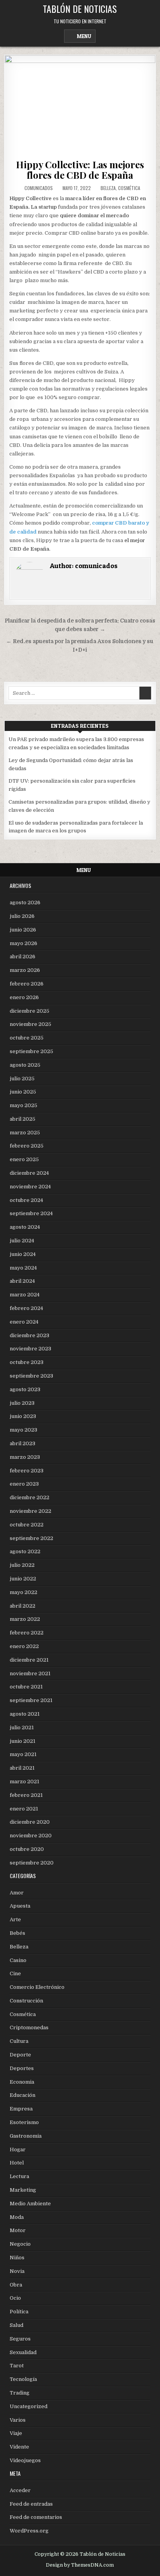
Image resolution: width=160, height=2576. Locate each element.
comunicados (39, 188)
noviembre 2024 (30, 1187)
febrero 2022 (27, 1633)
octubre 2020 (27, 1849)
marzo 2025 (25, 1133)
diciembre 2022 (30, 1497)
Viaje (16, 2433)
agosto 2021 (25, 1714)
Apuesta (20, 1906)
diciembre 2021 (29, 1660)
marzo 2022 (25, 1619)
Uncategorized (29, 2406)
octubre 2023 (27, 1362)
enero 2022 (24, 1646)
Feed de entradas (31, 2504)
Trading (20, 2393)
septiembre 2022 (31, 1538)
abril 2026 (23, 957)
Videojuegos (25, 2460)
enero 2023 (24, 1484)
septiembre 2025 (31, 1051)
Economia (22, 2082)
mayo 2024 (23, 1268)
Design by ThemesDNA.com (80, 2565)
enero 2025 (24, 1159)
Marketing (23, 2190)
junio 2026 (23, 930)
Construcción (26, 2001)
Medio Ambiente (30, 2204)
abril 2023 (23, 1443)
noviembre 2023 (30, 1349)
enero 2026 (24, 997)
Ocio (15, 2298)
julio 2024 (22, 1241)
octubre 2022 (27, 1525)
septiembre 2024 (31, 1213)
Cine (15, 1973)
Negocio (20, 2244)
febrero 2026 (27, 984)
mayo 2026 (23, 943)
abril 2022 (23, 1606)
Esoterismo (24, 2122)
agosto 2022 (25, 1551)
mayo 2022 (23, 1592)
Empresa (21, 2109)
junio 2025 (23, 1092)
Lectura (19, 2176)
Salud (17, 2325)
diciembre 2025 (30, 1011)
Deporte (20, 2055)
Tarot (17, 2366)
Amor (17, 1893)
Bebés (17, 1933)
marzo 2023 (25, 1457)
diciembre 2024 (29, 1173)
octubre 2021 (26, 1687)
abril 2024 (22, 1281)
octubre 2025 (27, 1038)
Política (19, 2312)
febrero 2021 (26, 1795)
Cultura (19, 2041)
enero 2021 (24, 1809)
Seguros (20, 2339)
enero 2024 (24, 1322)
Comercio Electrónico (37, 1987)
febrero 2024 (26, 1308)
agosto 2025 (25, 1065)
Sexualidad (23, 2352)
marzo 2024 (25, 1295)
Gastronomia (26, 2136)
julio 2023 (22, 1403)
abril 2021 (22, 1768)
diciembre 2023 (30, 1335)
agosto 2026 (25, 903)
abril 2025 (23, 1119)
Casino (18, 1960)
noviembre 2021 (30, 1673)
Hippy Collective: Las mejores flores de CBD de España (80, 169)
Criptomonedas (29, 2027)
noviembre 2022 (30, 1511)
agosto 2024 (25, 1227)
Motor (18, 2230)
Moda (17, 2217)
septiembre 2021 (31, 1700)
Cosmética (129, 188)
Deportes (22, 2068)
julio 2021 (22, 1728)
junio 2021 (23, 1741)
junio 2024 (23, 1254)
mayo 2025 (23, 1105)
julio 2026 (22, 916)
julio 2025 (22, 1079)
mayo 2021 (23, 1754)
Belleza (108, 188)
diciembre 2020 (30, 1822)
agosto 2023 (25, 1389)
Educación (23, 2095)
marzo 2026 (25, 970)
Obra (16, 2285)
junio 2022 (23, 1579)
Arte (15, 1919)
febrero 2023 (27, 1471)
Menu (84, 36)
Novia (17, 2271)
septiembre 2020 (32, 1863)
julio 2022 (22, 1565)
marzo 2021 (24, 1782)
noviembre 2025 (30, 1024)
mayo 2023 (23, 1430)
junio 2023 (23, 1416)
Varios (18, 2420)
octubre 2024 (26, 1200)
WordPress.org (29, 2531)
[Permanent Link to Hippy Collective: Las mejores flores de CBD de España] (80, 105)
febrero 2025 (27, 1146)
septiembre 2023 (31, 1376)
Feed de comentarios (36, 2517)
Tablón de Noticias (80, 9)
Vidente (19, 2447)
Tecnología (23, 2379)
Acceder (20, 2490)
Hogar (18, 2150)
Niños (17, 2258)
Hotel (17, 2163)
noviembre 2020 (31, 1836)
